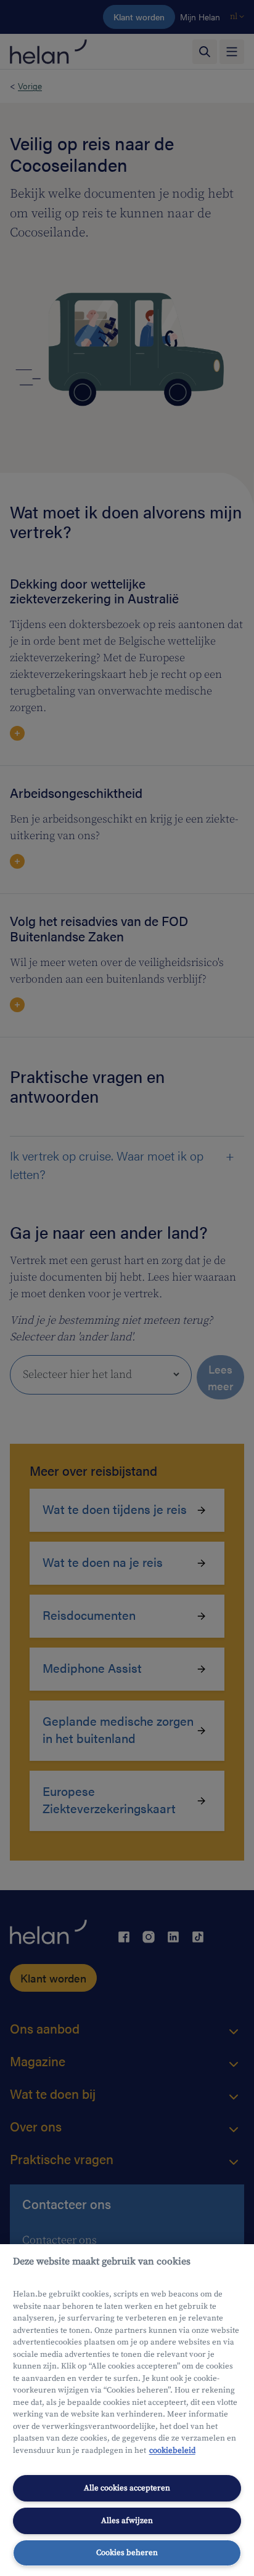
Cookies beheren (127, 2553)
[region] (127, 2410)
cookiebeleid (172, 2450)
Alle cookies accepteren (127, 2488)
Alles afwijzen (127, 2521)
